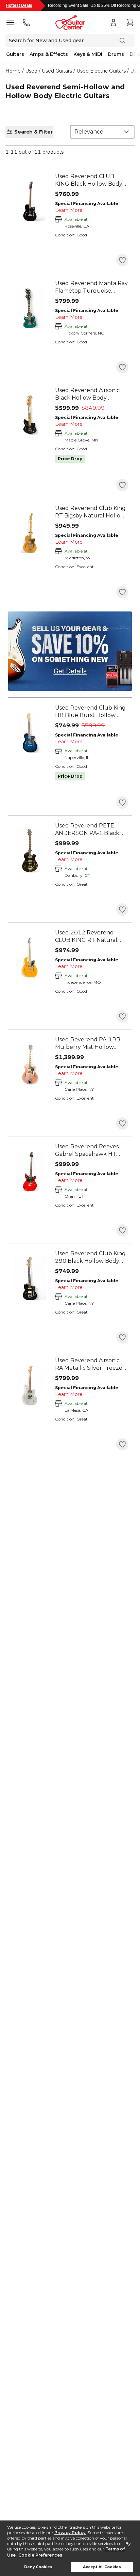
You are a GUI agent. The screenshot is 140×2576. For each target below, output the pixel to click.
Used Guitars (57, 71)
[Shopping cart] (130, 22)
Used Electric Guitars (101, 71)
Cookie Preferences (40, 2555)
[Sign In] (113, 22)
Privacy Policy (70, 2533)
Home (13, 71)
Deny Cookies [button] (38, 2567)
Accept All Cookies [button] (102, 2567)
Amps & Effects (49, 54)
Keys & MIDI (88, 54)
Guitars (15, 54)
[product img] (30, 201)
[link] (92, 180)
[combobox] (102, 132)
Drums (116, 54)
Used (31, 71)
